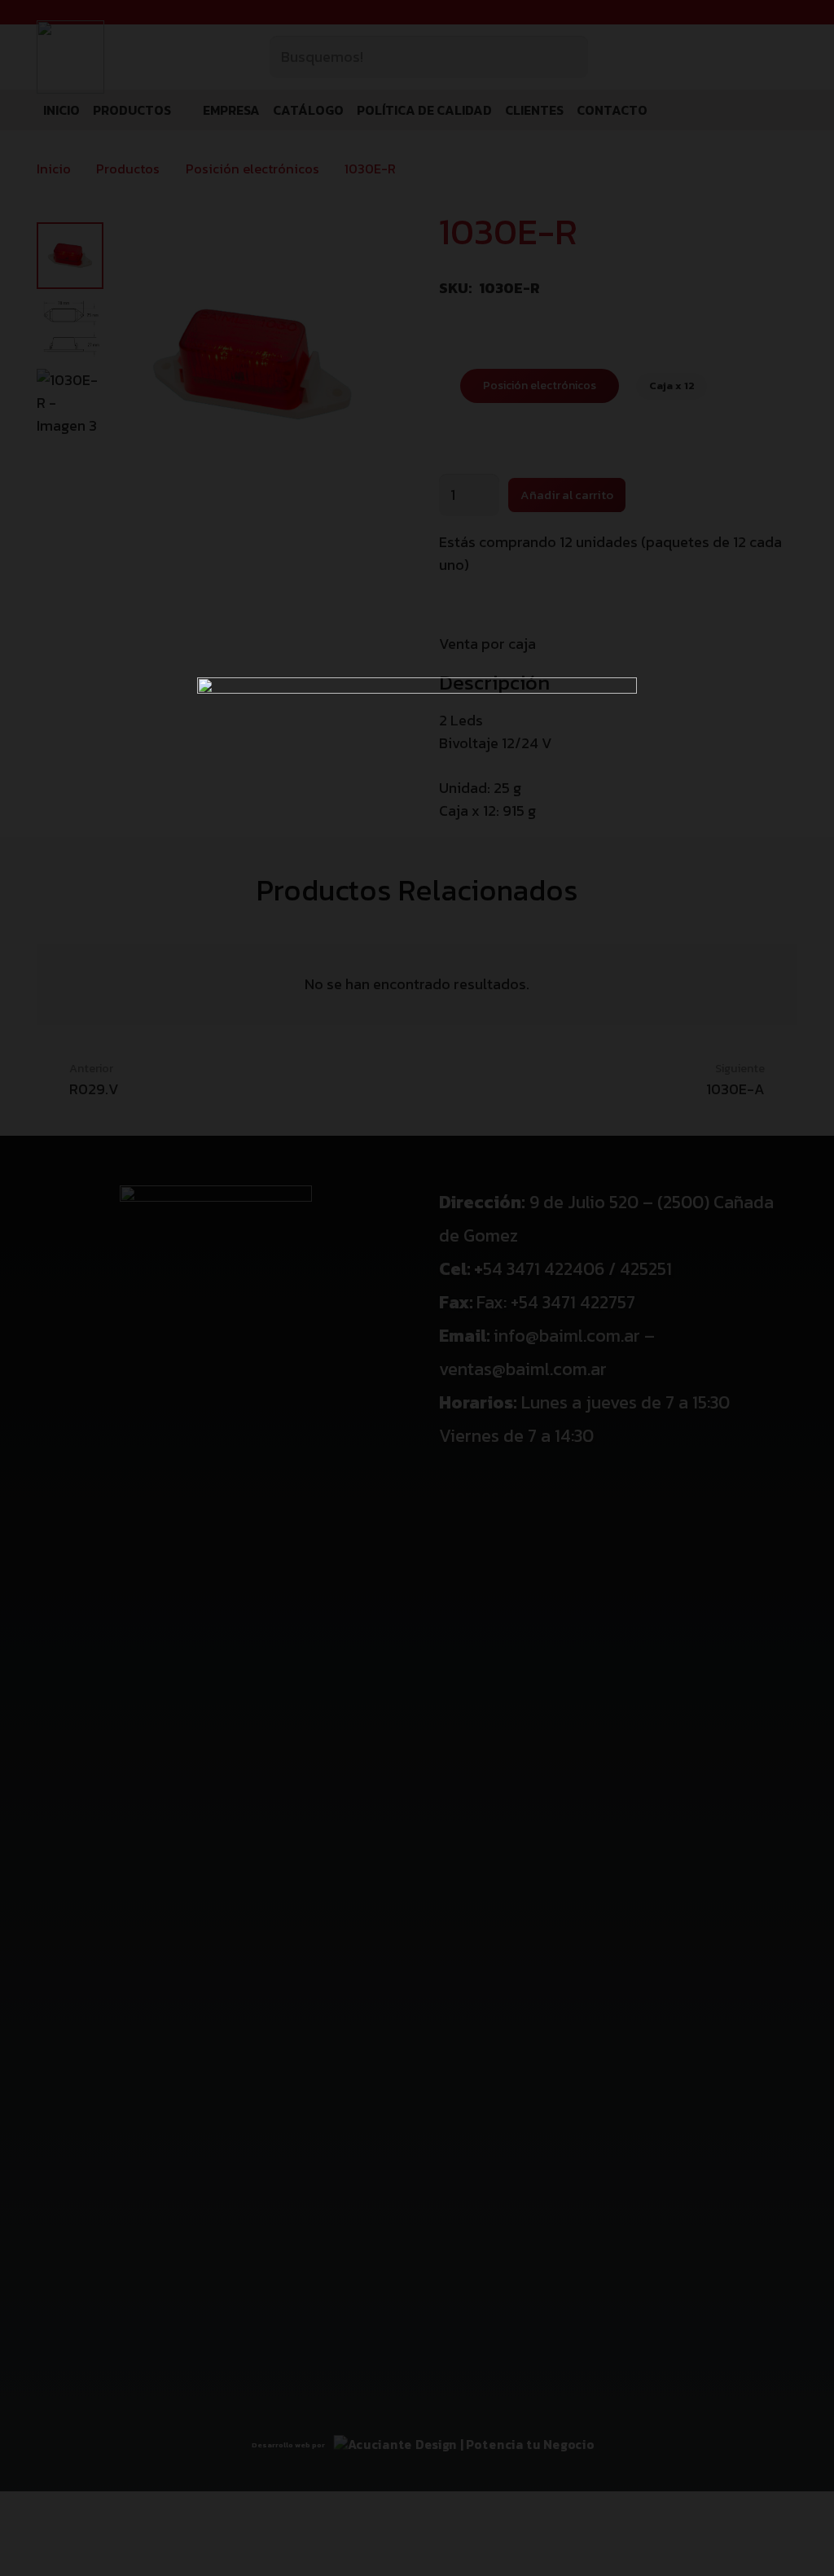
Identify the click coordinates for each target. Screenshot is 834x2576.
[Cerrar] (797, 37)
